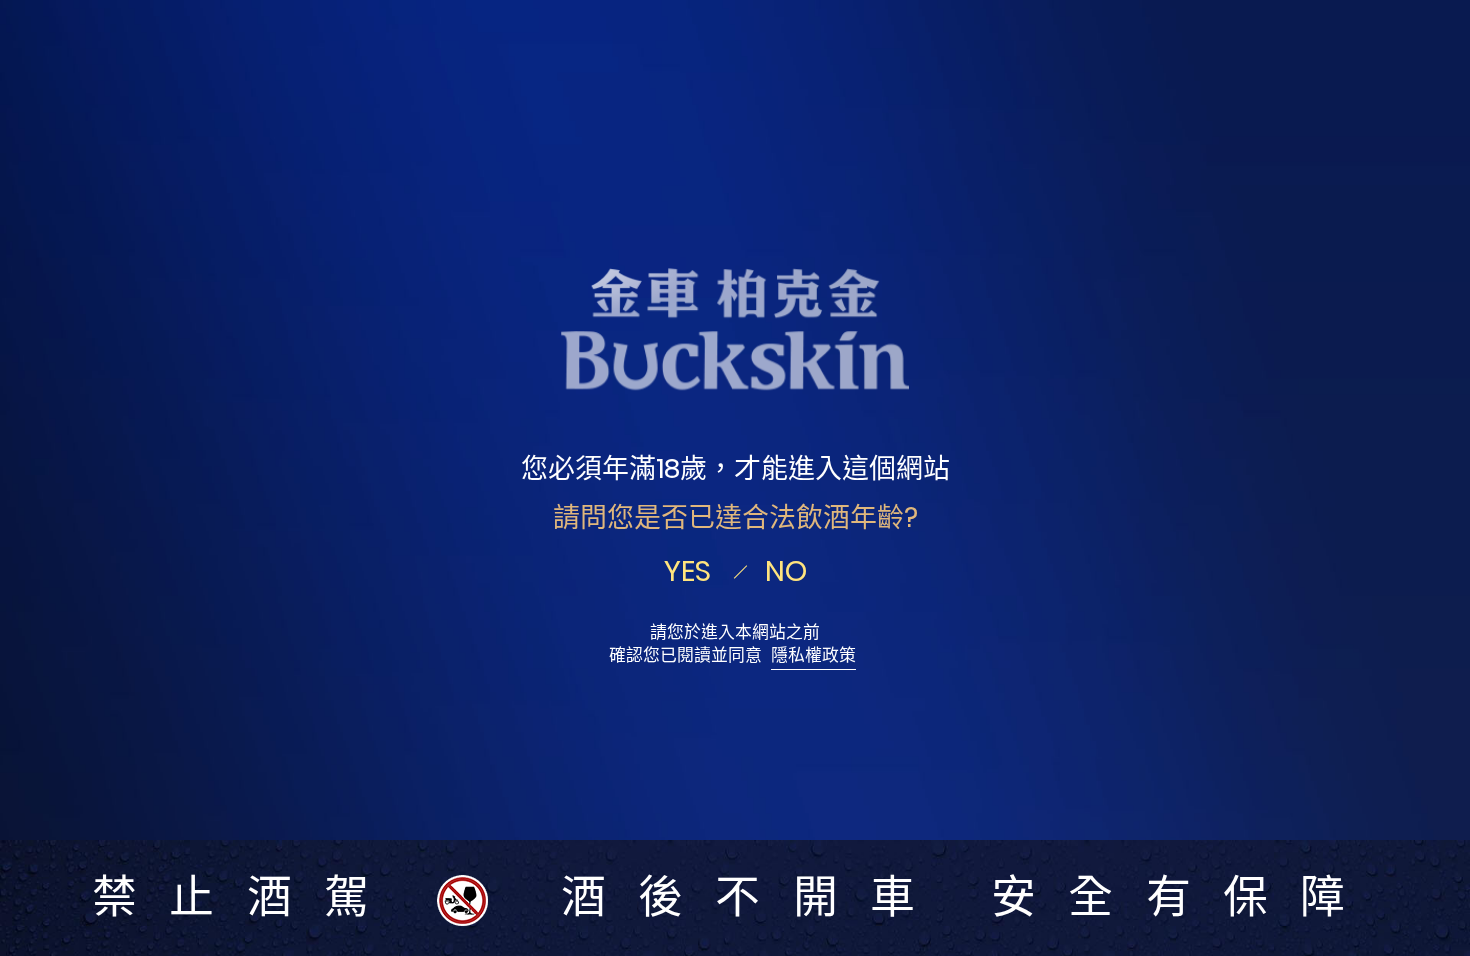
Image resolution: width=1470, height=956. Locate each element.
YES (687, 571)
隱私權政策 (813, 655)
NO (786, 571)
